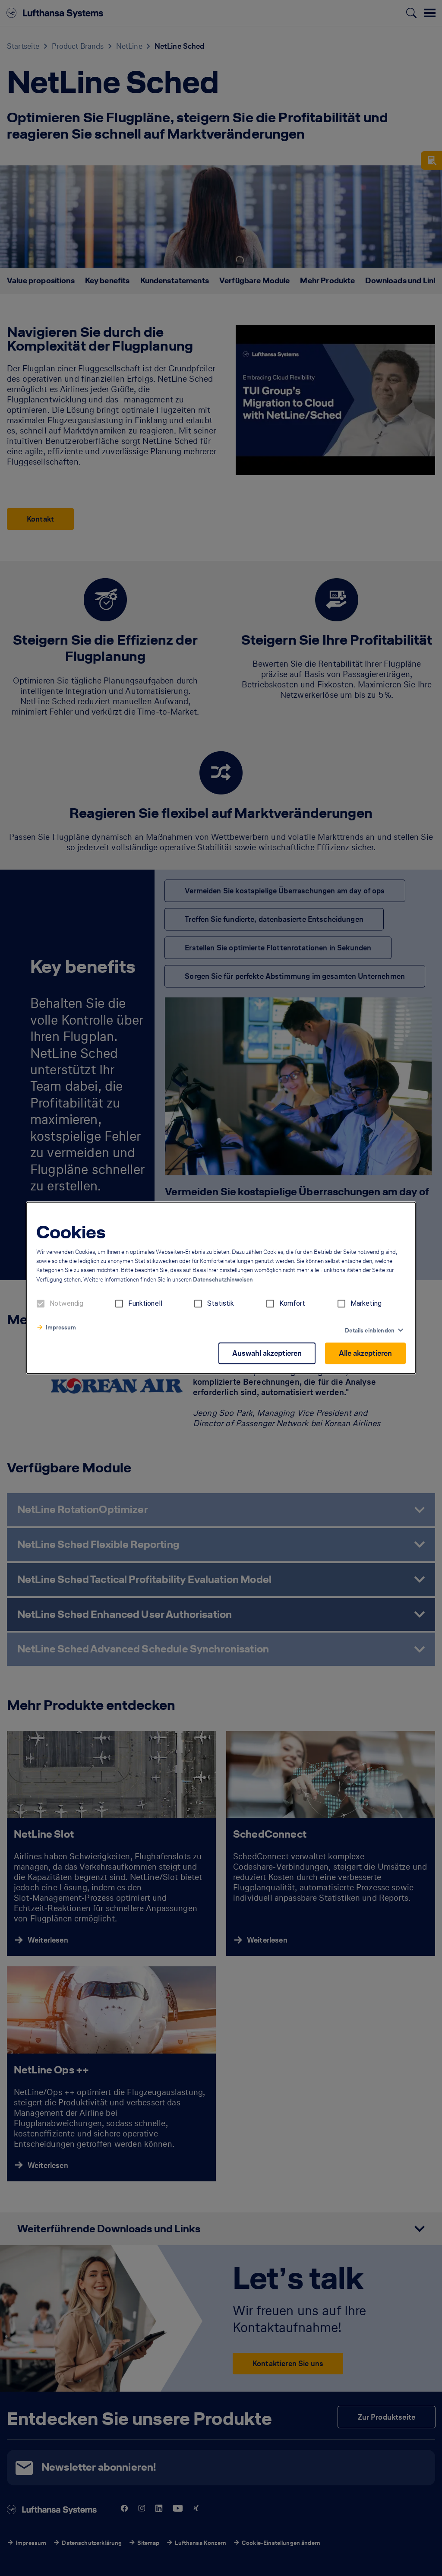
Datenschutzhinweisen (223, 1280)
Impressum (61, 1328)
